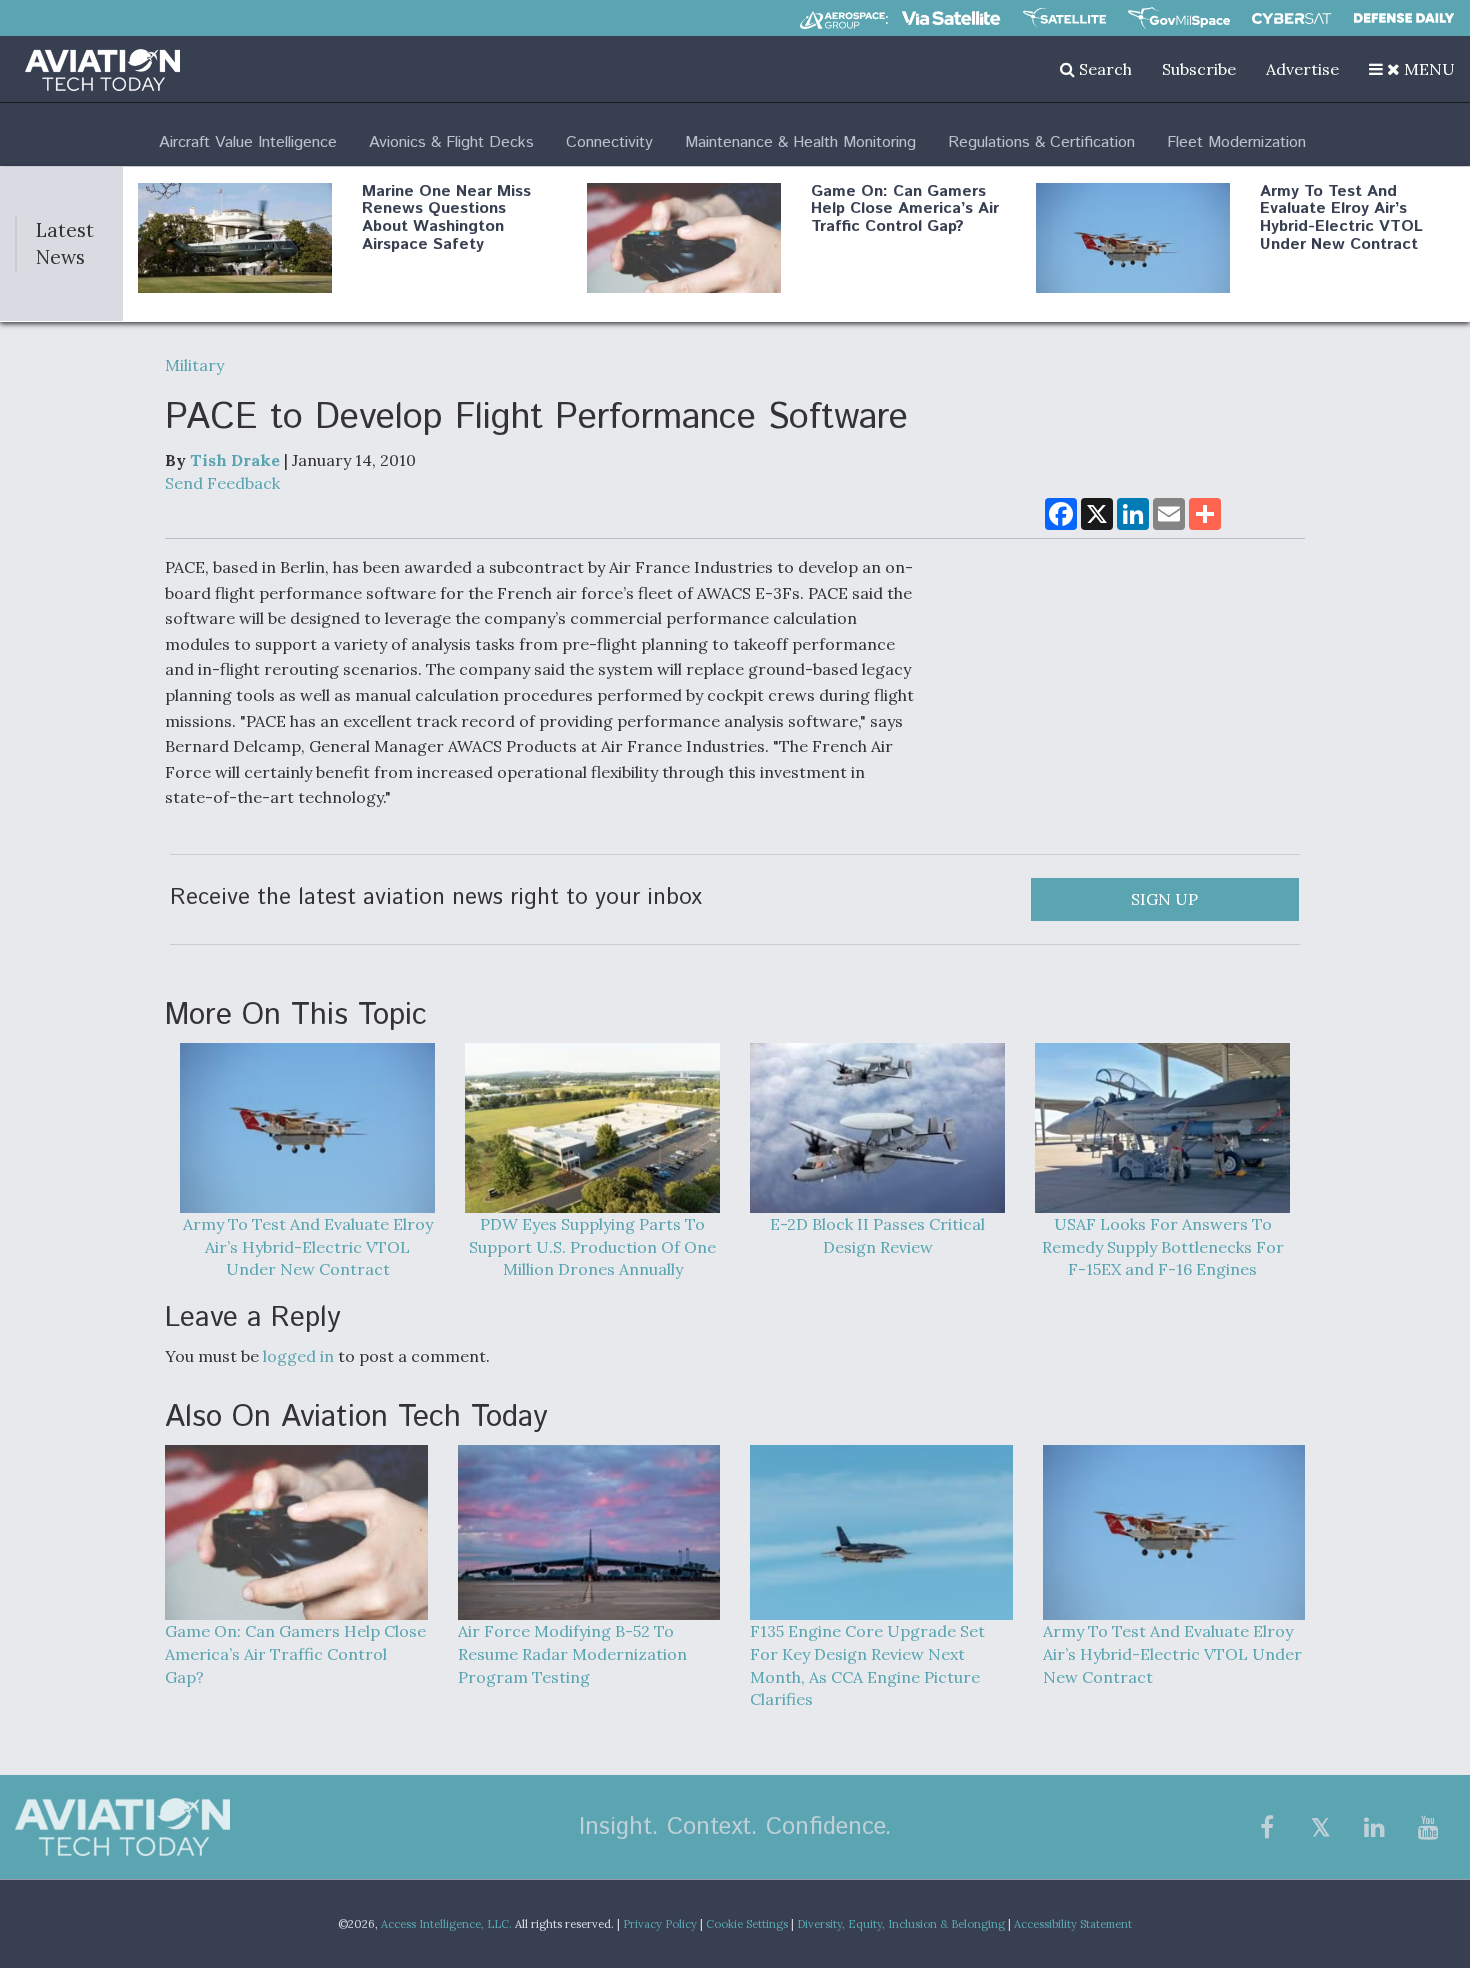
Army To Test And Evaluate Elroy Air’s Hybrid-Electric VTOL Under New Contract (1341, 218)
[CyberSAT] (1291, 18)
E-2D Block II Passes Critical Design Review (877, 1235)
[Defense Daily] (1404, 18)
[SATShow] (1064, 18)
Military (194, 365)
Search (1103, 69)
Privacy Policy (660, 1924)
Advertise (1302, 69)
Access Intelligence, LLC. (446, 1924)
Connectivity (609, 142)
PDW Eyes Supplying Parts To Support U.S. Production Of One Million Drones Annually (592, 1247)
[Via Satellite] (951, 18)
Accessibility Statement (1073, 1924)
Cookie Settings (747, 1924)
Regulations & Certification (1041, 142)
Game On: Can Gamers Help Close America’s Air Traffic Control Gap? (905, 209)
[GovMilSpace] (1179, 18)
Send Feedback (222, 483)
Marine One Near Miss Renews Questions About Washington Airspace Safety (446, 218)
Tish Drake (235, 460)
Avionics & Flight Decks (451, 142)
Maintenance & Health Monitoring (800, 142)
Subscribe (1199, 69)
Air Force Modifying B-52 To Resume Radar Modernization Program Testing (572, 1654)
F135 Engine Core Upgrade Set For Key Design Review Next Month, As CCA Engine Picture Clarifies (867, 1665)
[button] (1412, 69)
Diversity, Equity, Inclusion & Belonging (901, 1924)
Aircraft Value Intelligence (248, 142)
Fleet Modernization (1236, 142)
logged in (298, 1356)
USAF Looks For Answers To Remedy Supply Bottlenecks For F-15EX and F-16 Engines (1163, 1247)
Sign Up (1164, 899)
